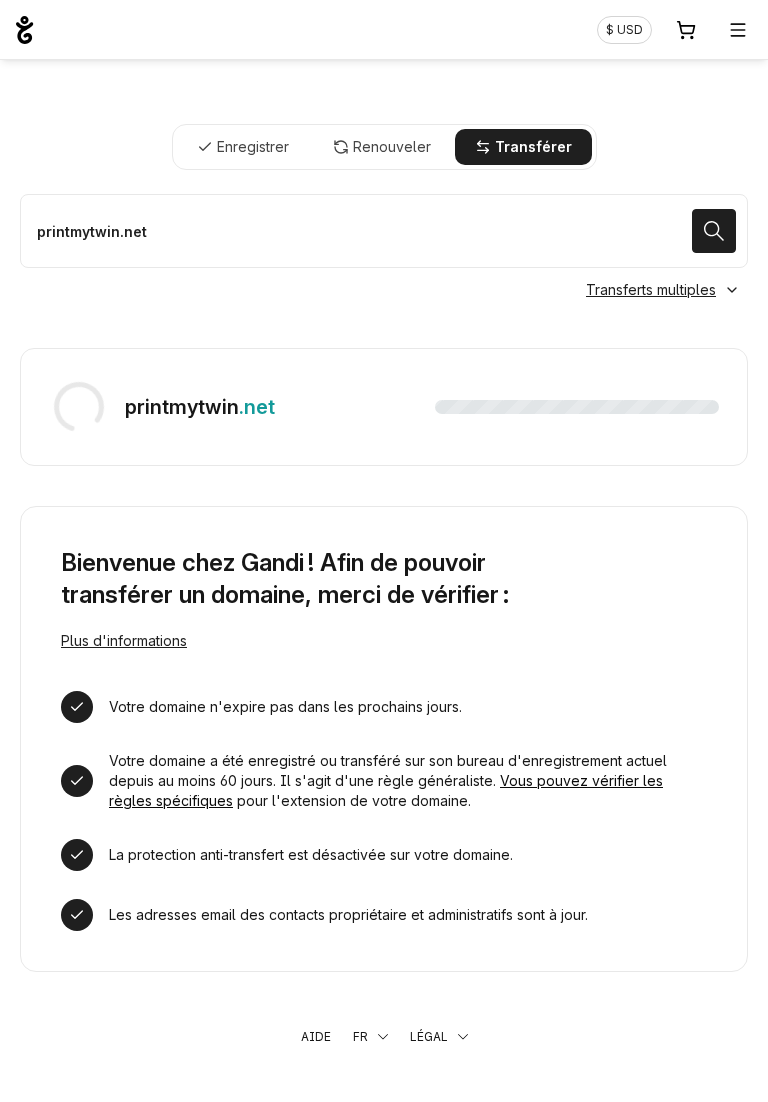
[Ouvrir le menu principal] (738, 30)
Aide (316, 1036)
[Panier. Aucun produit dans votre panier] (686, 30)
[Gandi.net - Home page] (24, 30)
